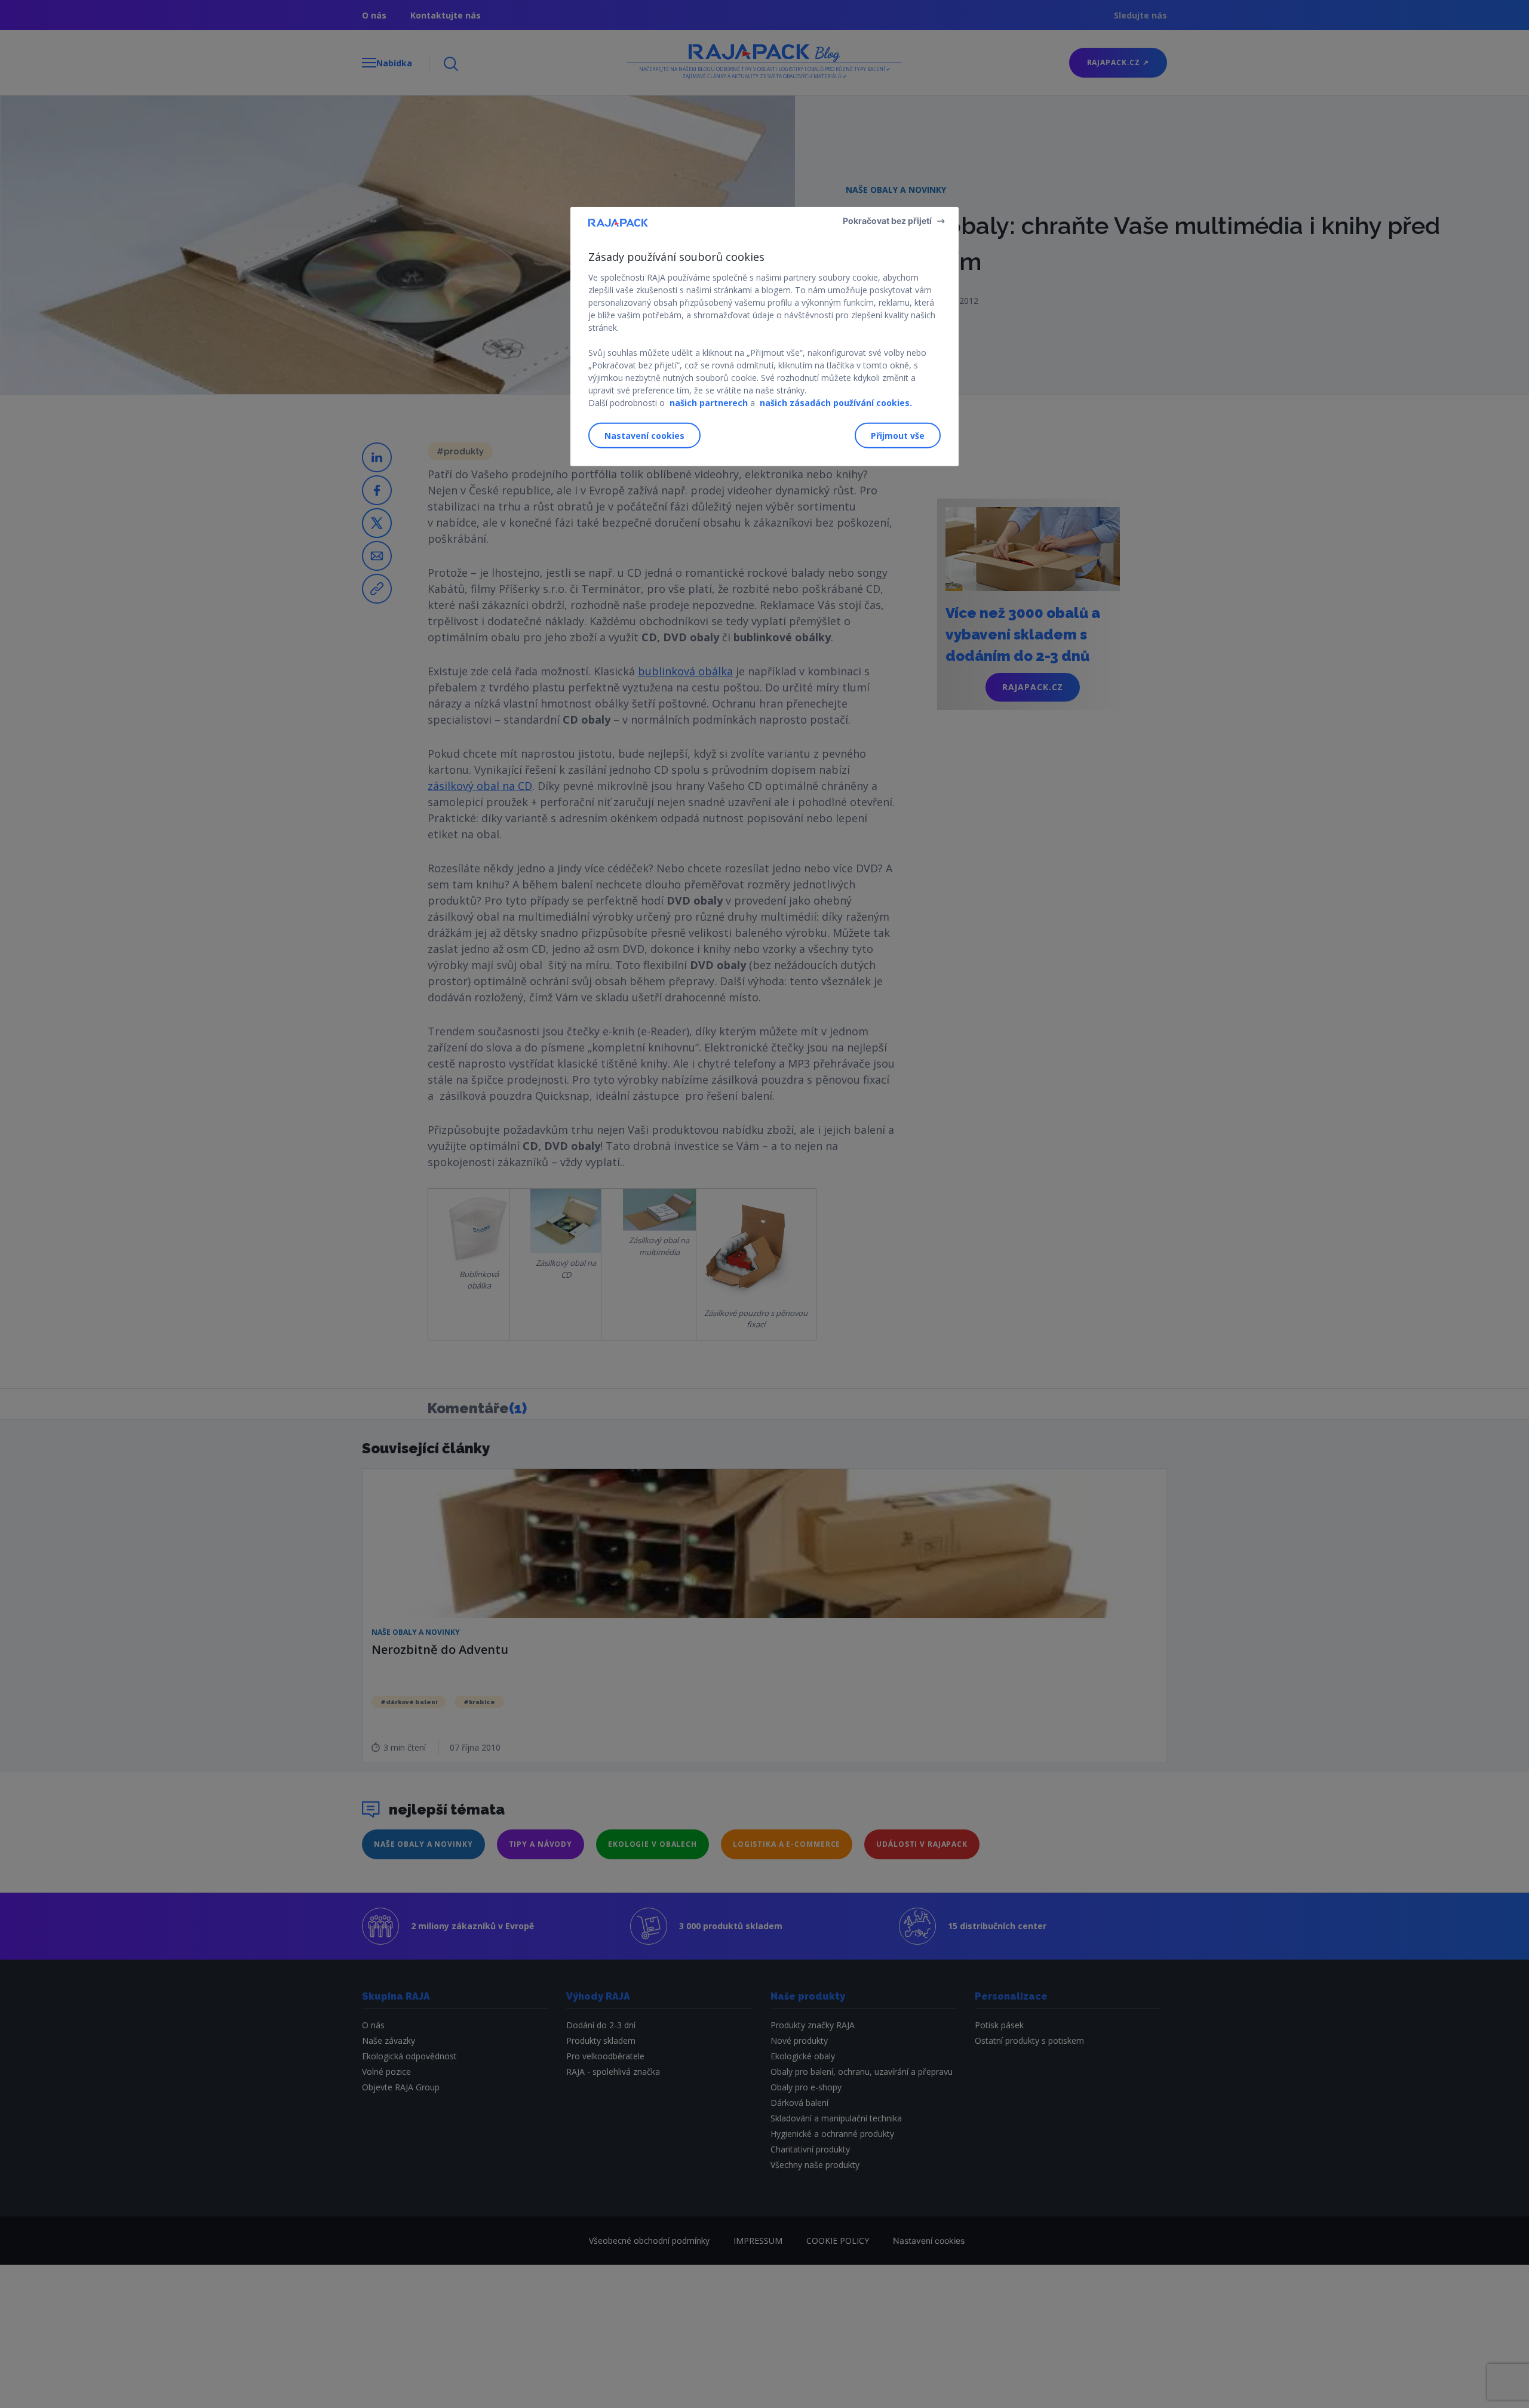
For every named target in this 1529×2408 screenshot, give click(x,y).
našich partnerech (709, 403)
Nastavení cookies (644, 435)
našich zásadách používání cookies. (836, 403)
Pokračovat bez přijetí (887, 221)
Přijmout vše (898, 435)
